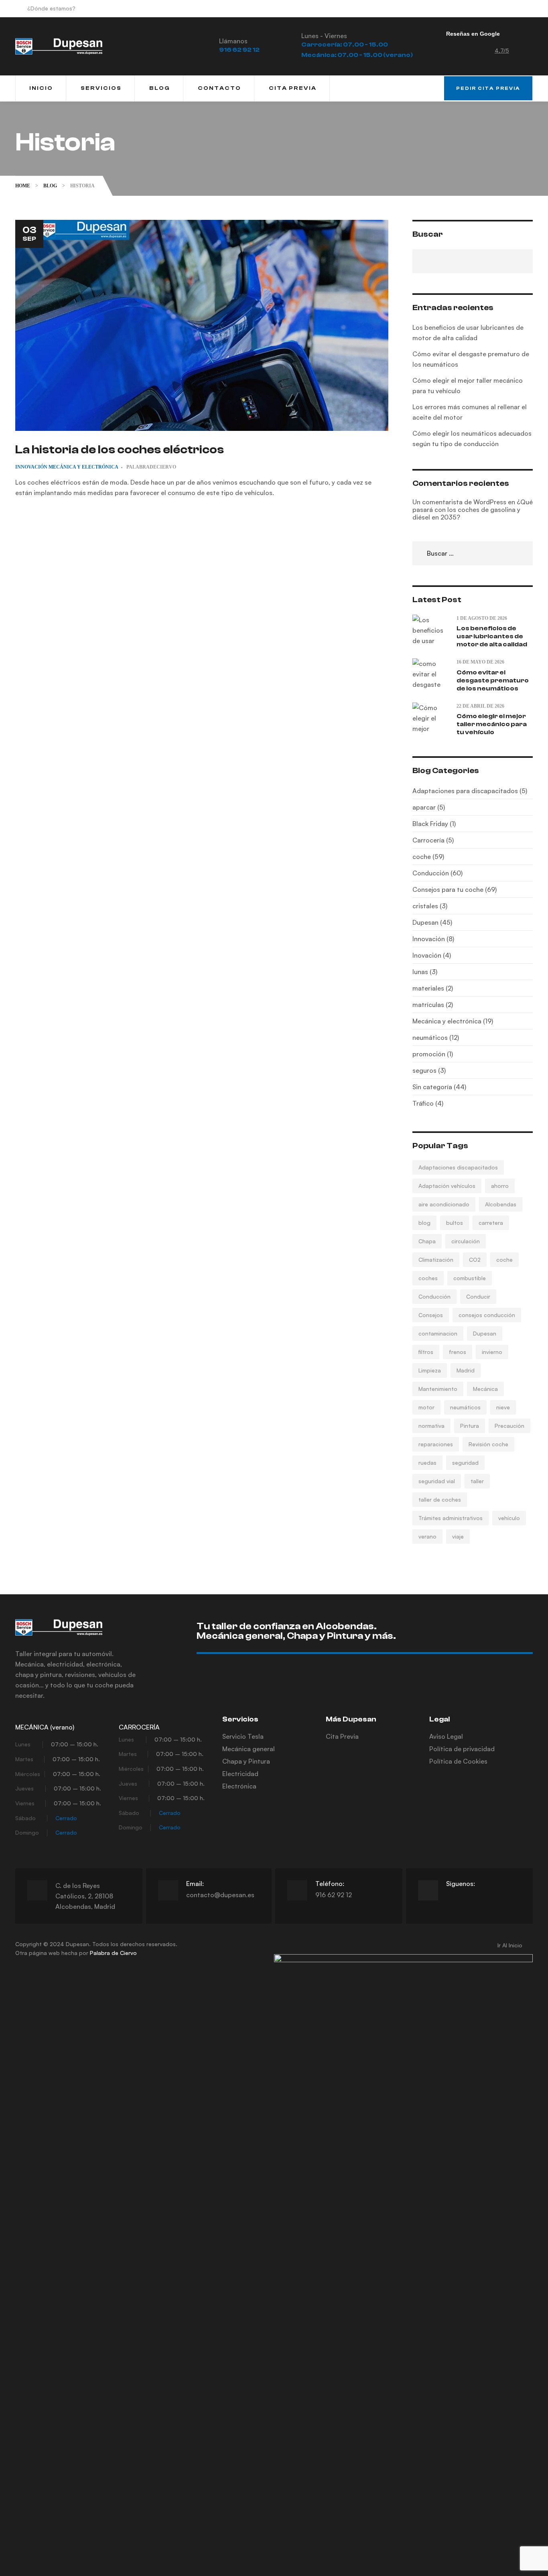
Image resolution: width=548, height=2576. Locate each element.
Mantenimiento (438, 1389)
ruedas (427, 1463)
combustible (470, 1278)
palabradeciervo (151, 467)
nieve (503, 1407)
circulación (466, 1241)
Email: (195, 1884)
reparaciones (436, 1444)
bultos (455, 1223)
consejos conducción (487, 1315)
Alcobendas (501, 1204)
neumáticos (465, 1407)
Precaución (509, 1426)
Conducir (478, 1296)
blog (424, 1223)
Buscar (428, 234)
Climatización (436, 1260)
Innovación (31, 467)
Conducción (434, 1296)
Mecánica (485, 1389)
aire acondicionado (444, 1204)
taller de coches (440, 1499)
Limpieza (430, 1370)
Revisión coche (488, 1444)
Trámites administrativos (451, 1518)
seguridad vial (437, 1481)
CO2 (475, 1260)
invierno (492, 1352)
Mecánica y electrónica (83, 467)
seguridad (465, 1463)
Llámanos (233, 41)
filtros (426, 1352)
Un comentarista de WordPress (459, 502)
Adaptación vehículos (447, 1186)
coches (428, 1278)
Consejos (431, 1315)
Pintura (470, 1426)
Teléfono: (330, 1884)
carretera (491, 1223)
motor (426, 1407)
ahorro (500, 1186)
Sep (29, 233)
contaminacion (438, 1333)
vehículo (509, 1518)
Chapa (427, 1241)
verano (427, 1536)
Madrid (466, 1370)
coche (504, 1260)
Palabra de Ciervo (113, 1953)
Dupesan (485, 1333)
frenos (458, 1352)
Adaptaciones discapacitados (458, 1167)
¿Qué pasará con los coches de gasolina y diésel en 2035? (473, 510)
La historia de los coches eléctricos (120, 450)
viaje (458, 1536)
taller (477, 1481)
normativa (431, 1426)
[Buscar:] (473, 553)
